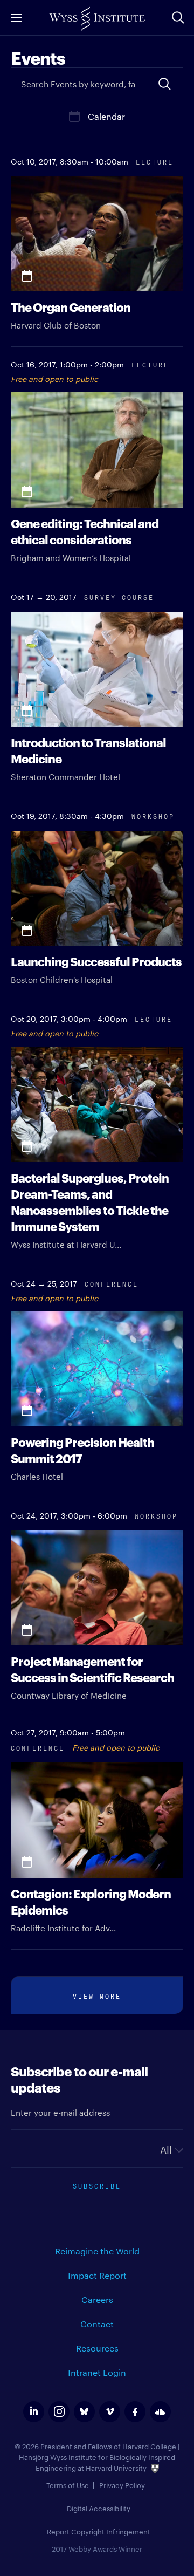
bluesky (84, 2412)
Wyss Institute (97, 19)
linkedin (34, 2412)
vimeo (110, 2412)
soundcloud (160, 2412)
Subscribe (97, 2185)
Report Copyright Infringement (99, 2531)
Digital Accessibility (99, 2508)
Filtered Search (164, 84)
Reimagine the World (97, 2251)
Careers (97, 2300)
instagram (59, 2412)
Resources (97, 2348)
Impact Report (97, 2275)
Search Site (178, 17)
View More (97, 1995)
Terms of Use (68, 2485)
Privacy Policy (122, 2485)
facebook (135, 2412)
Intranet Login (97, 2372)
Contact (97, 2324)
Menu (16, 18)
